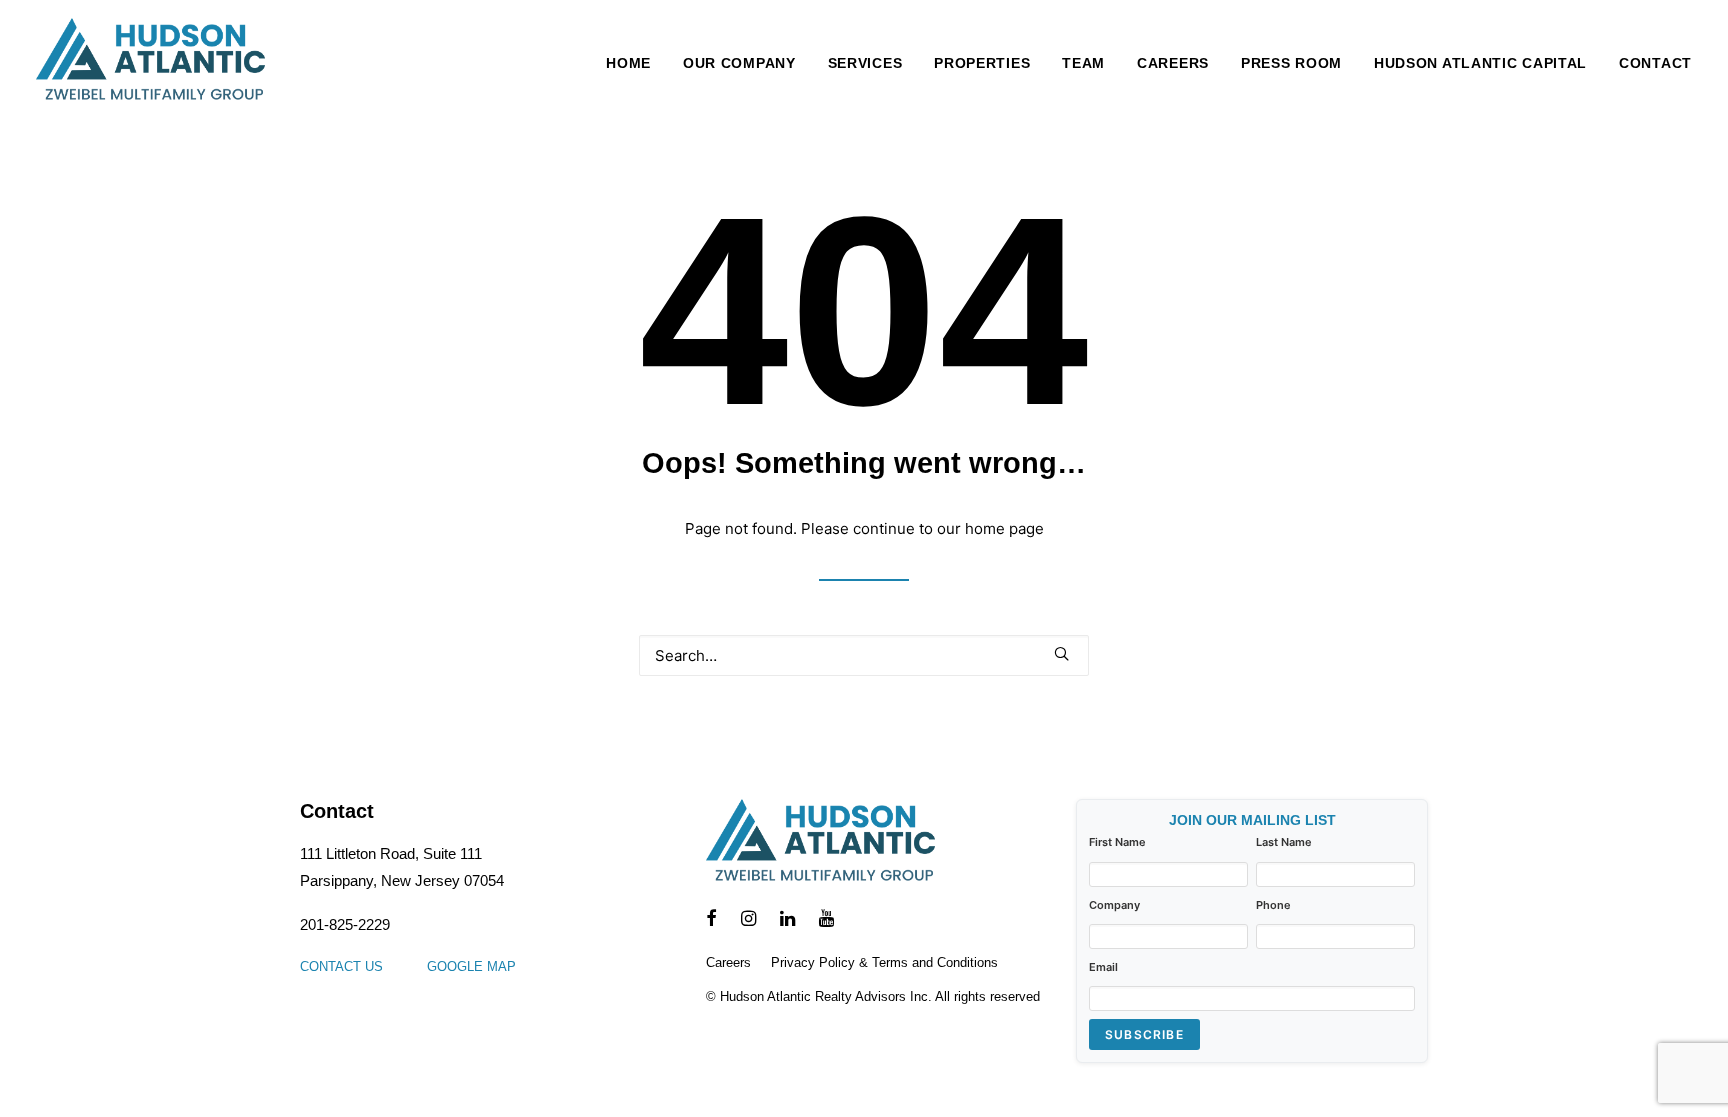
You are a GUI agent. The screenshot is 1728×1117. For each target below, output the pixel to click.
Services (865, 63)
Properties (982, 63)
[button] (1061, 653)
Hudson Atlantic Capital (1480, 63)
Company (1114, 905)
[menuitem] (635, 63)
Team (1083, 63)
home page (1004, 528)
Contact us (341, 966)
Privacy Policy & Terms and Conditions (884, 962)
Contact (1655, 63)
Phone (1273, 905)
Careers (1173, 63)
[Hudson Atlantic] (150, 63)
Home (628, 63)
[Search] (864, 655)
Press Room (1291, 63)
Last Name (1284, 842)
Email (1103, 967)
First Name (1117, 842)
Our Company (739, 63)
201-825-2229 (345, 924)
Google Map (471, 966)
